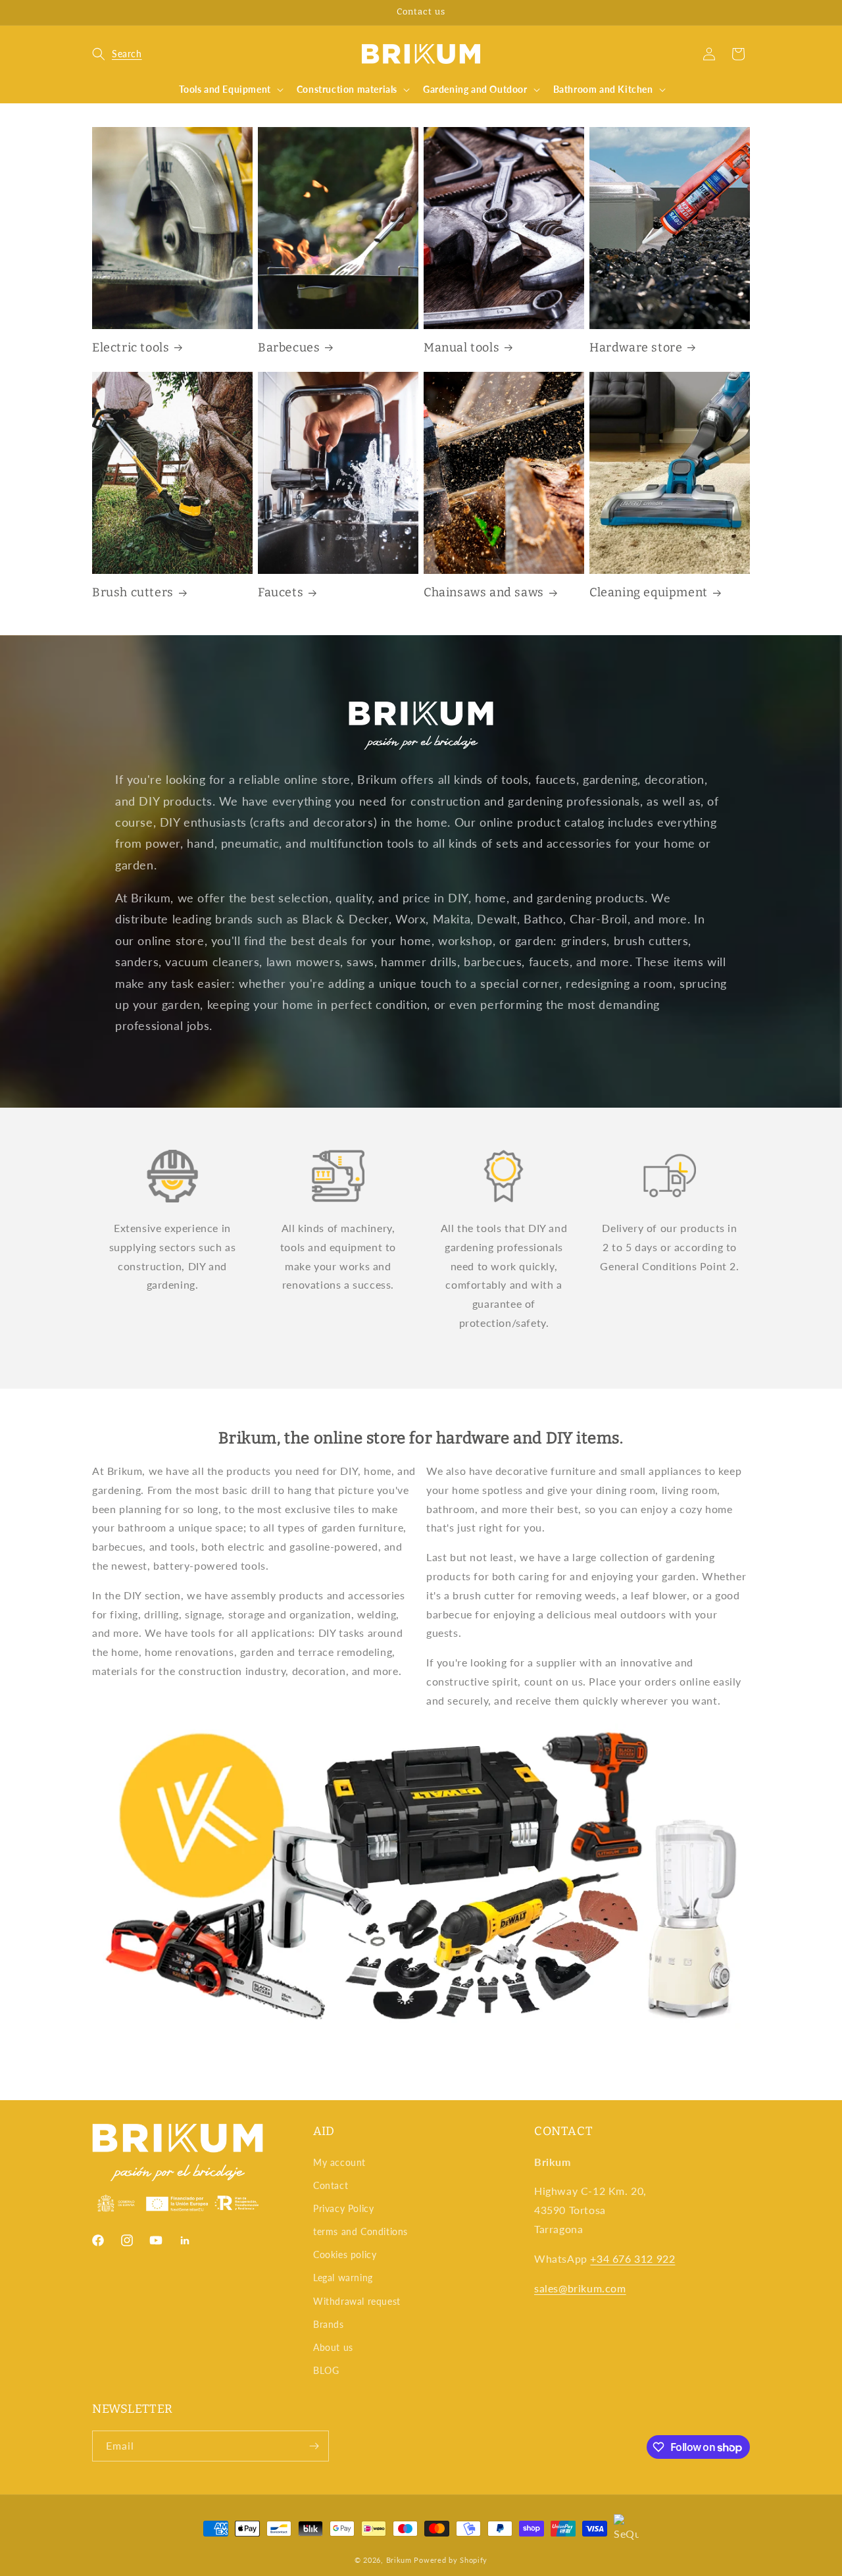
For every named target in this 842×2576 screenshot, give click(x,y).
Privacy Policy (343, 2208)
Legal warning (343, 2278)
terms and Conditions (360, 2231)
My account (339, 2162)
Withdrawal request (357, 2301)
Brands (329, 2324)
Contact (331, 2185)
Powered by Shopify (451, 2560)
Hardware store (636, 348)
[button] (117, 54)
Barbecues (289, 348)
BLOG (326, 2370)
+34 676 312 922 (632, 2258)
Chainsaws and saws (484, 592)
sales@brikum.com (580, 2288)
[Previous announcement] (97, 13)
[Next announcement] (745, 13)
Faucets (281, 592)
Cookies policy (345, 2254)
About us (333, 2347)
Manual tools (461, 348)
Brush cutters (133, 592)
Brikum (399, 2560)
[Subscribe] (314, 2446)
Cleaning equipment (649, 592)
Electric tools (131, 348)
